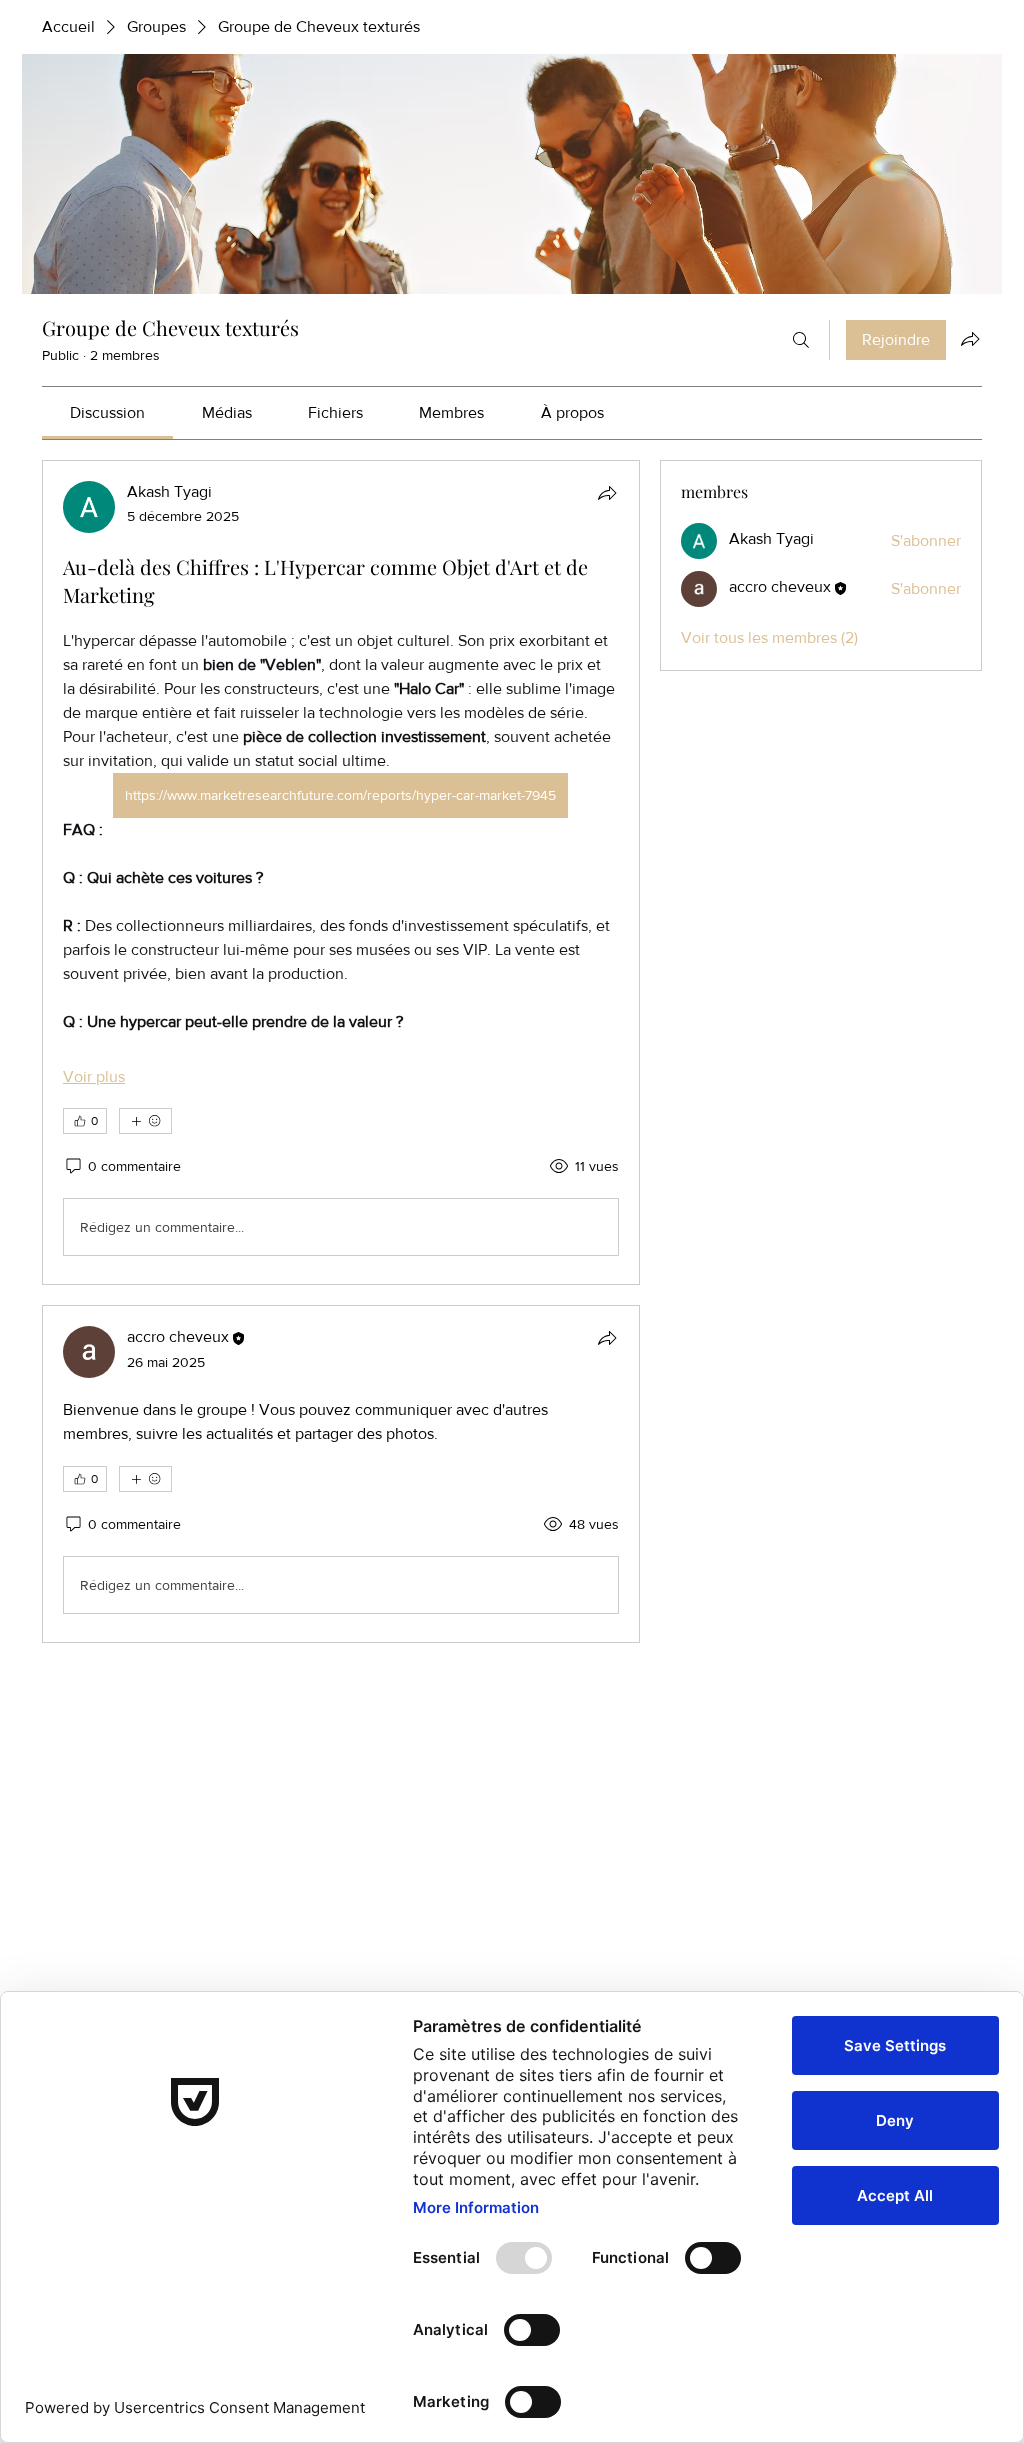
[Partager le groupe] (970, 339)
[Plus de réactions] (145, 1121)
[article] (341, 872)
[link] (107, 412)
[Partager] (607, 493)
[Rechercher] (801, 340)
